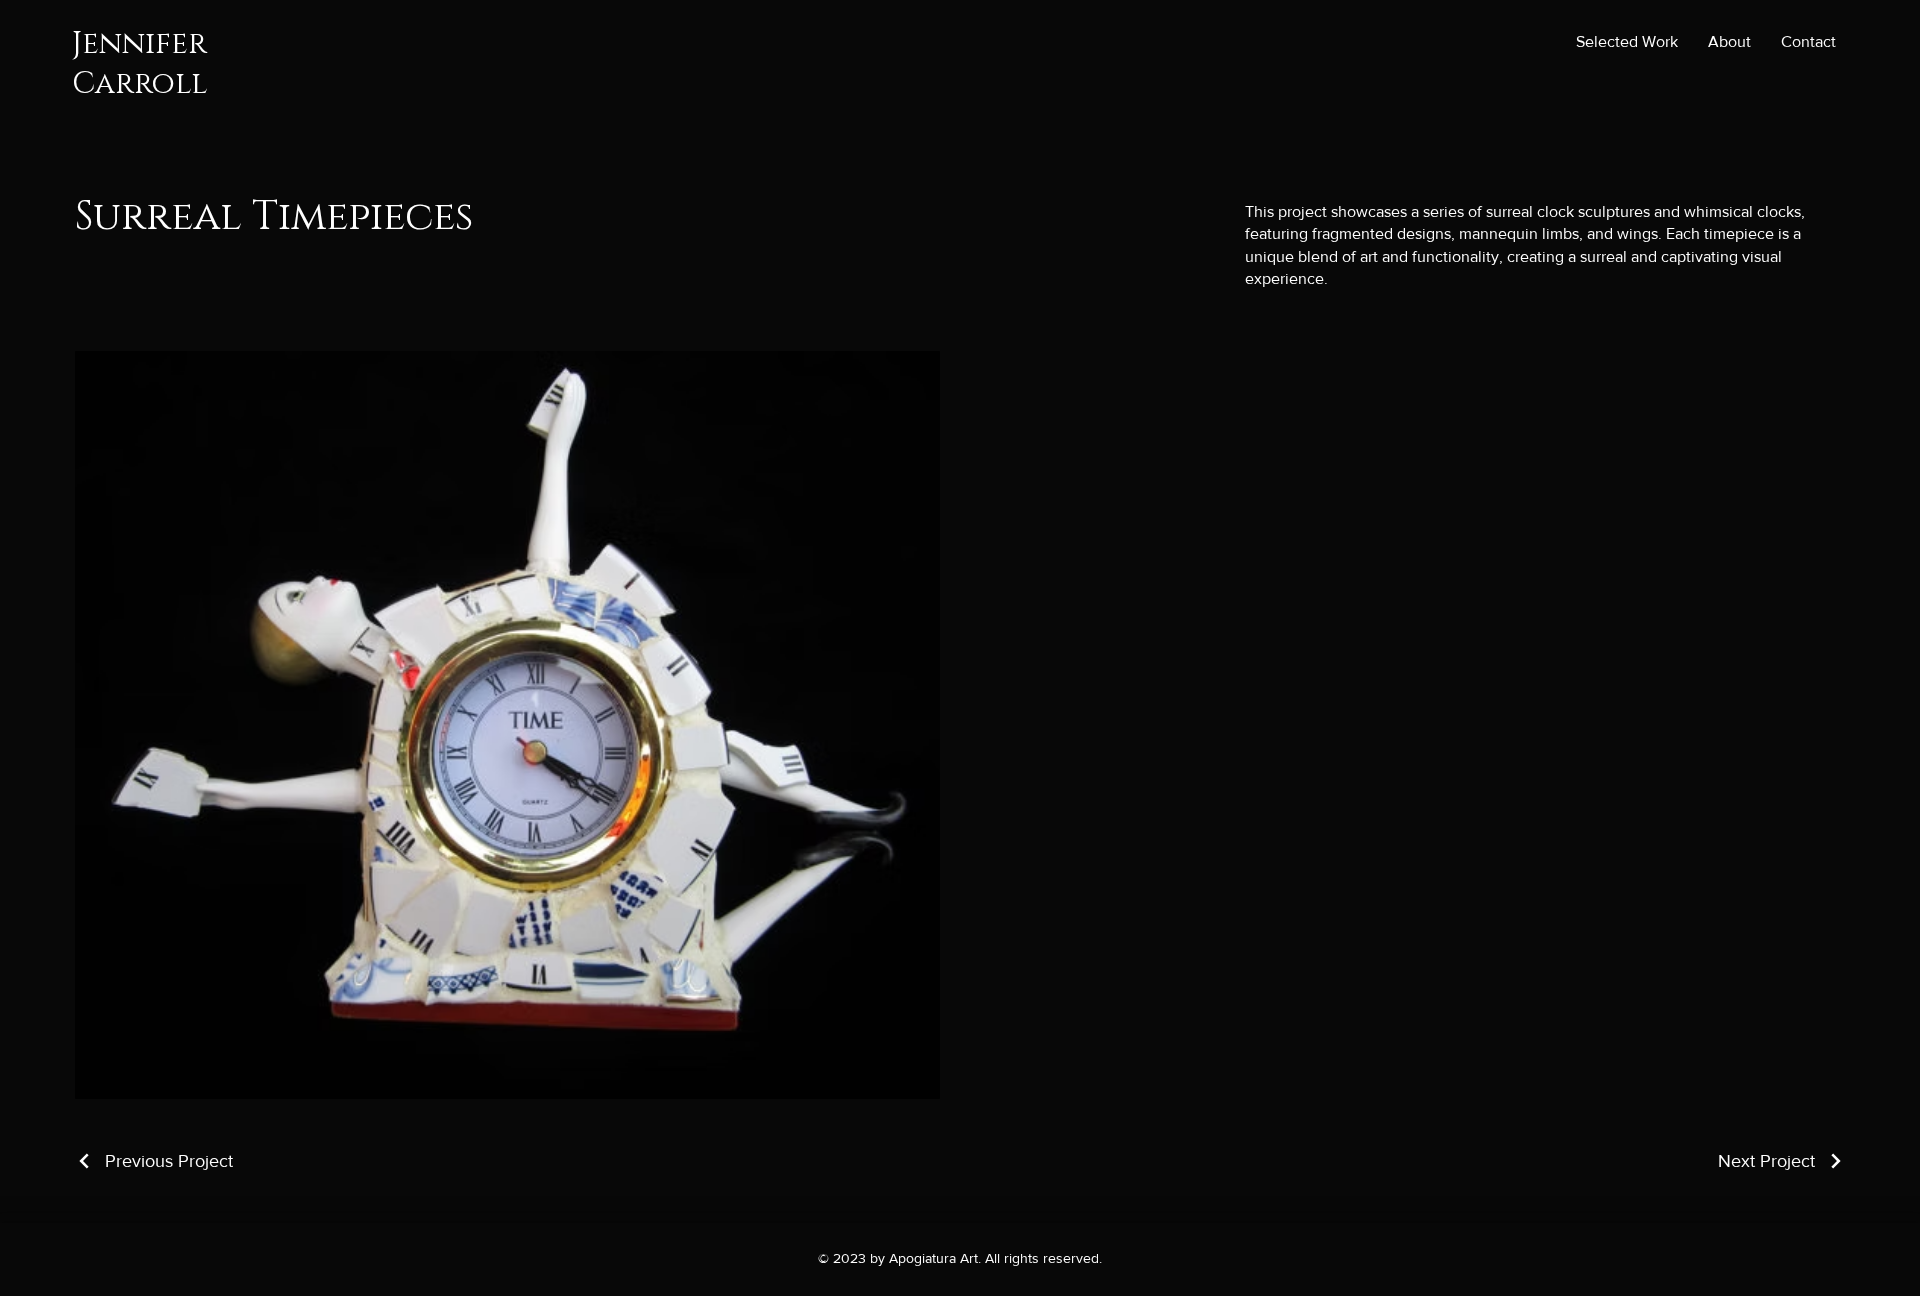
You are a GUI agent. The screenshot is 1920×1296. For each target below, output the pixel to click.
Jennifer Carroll (140, 64)
